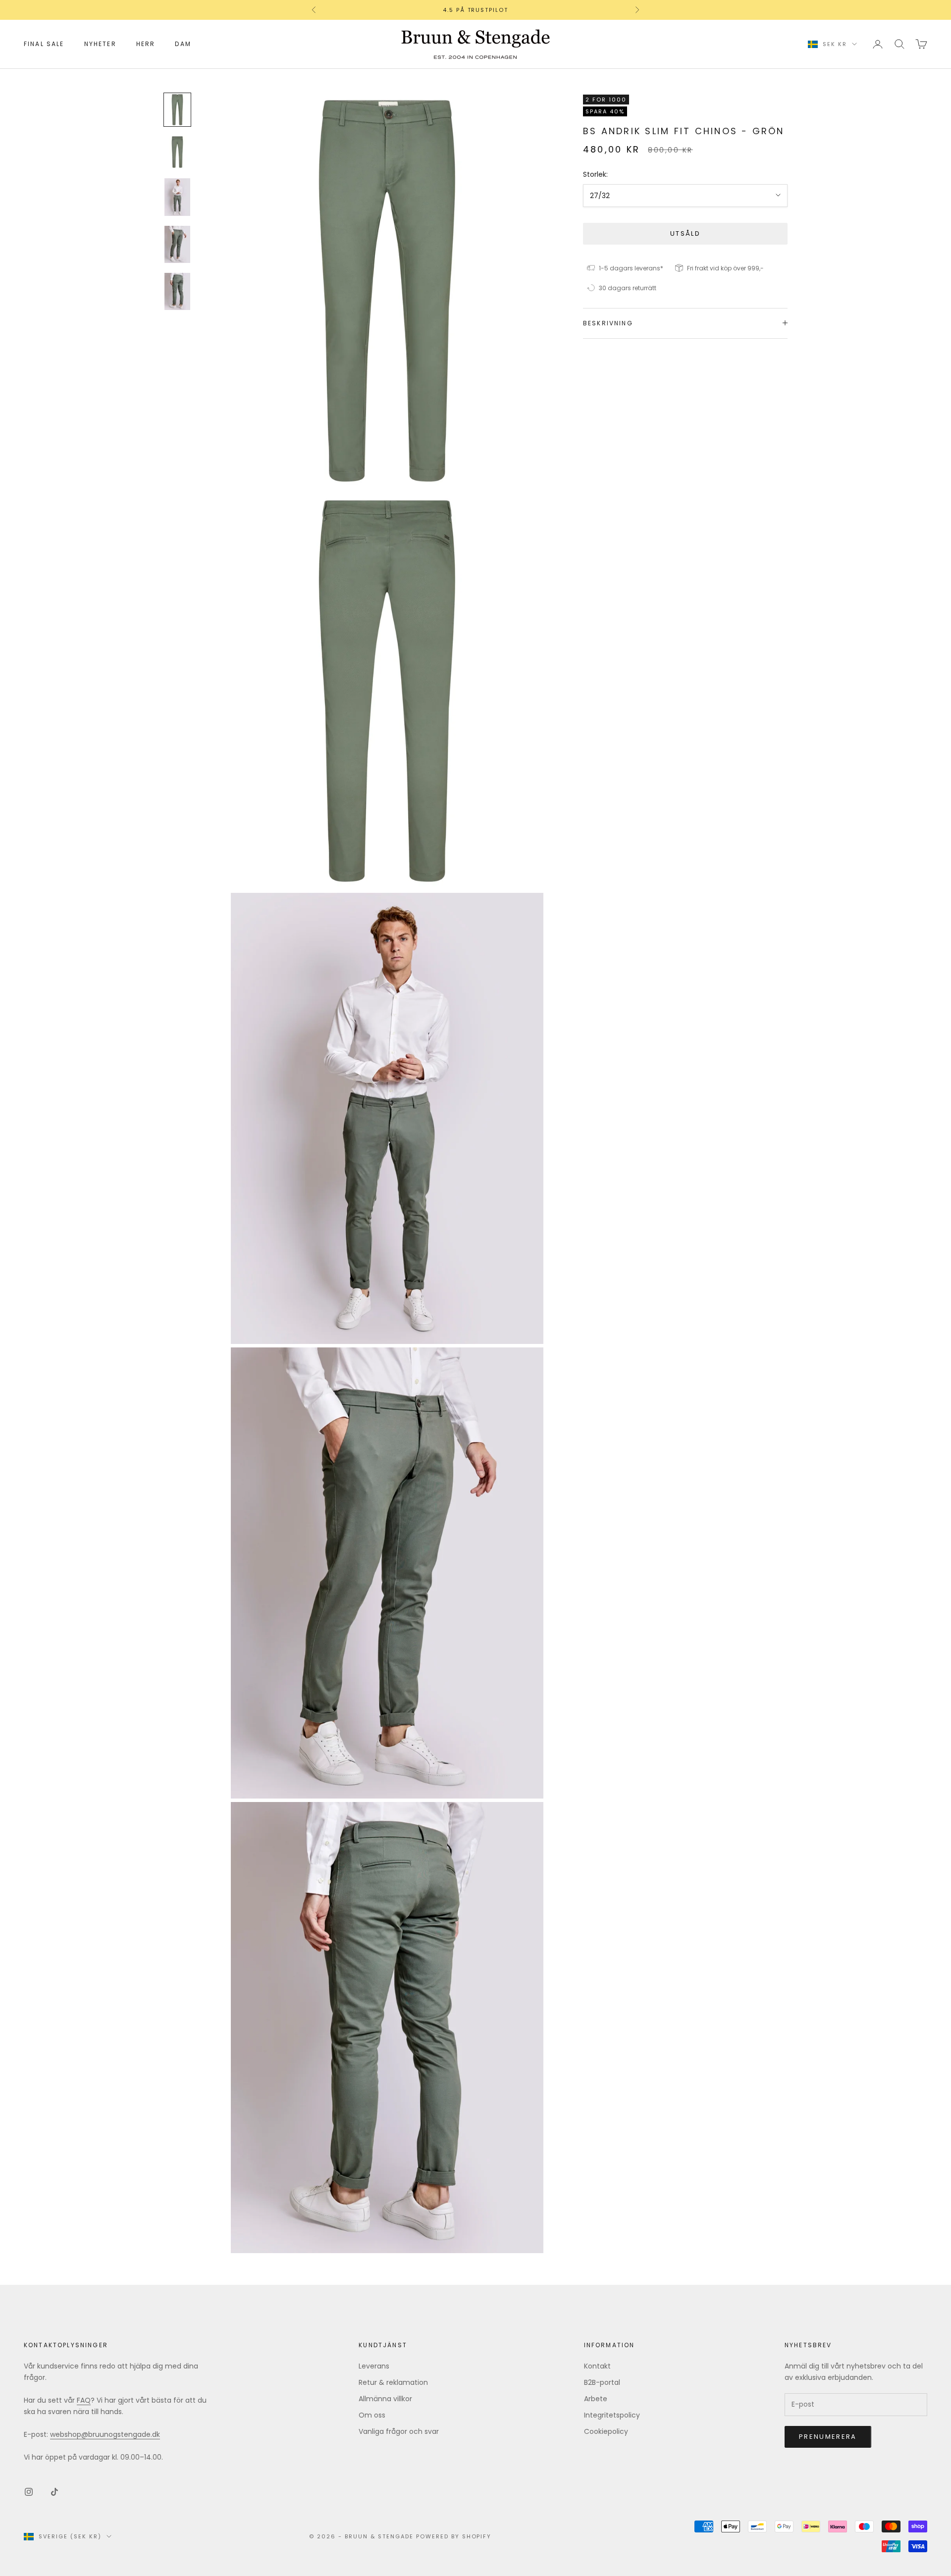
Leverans (374, 2366)
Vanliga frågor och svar (399, 2431)
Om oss (372, 2415)
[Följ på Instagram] (29, 2492)
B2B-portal (602, 2382)
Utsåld (685, 233)
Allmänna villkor (385, 2399)
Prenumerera (828, 2437)
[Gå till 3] (177, 197)
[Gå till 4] (177, 244)
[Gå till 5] (177, 291)
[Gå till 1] (177, 110)
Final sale (44, 44)
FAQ (84, 2400)
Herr (146, 44)
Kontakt (597, 2366)
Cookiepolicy (606, 2431)
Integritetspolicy (612, 2415)
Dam (183, 44)
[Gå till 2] (177, 152)
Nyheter (100, 44)
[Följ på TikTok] (54, 2492)
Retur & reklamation (393, 2382)
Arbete (596, 2399)
